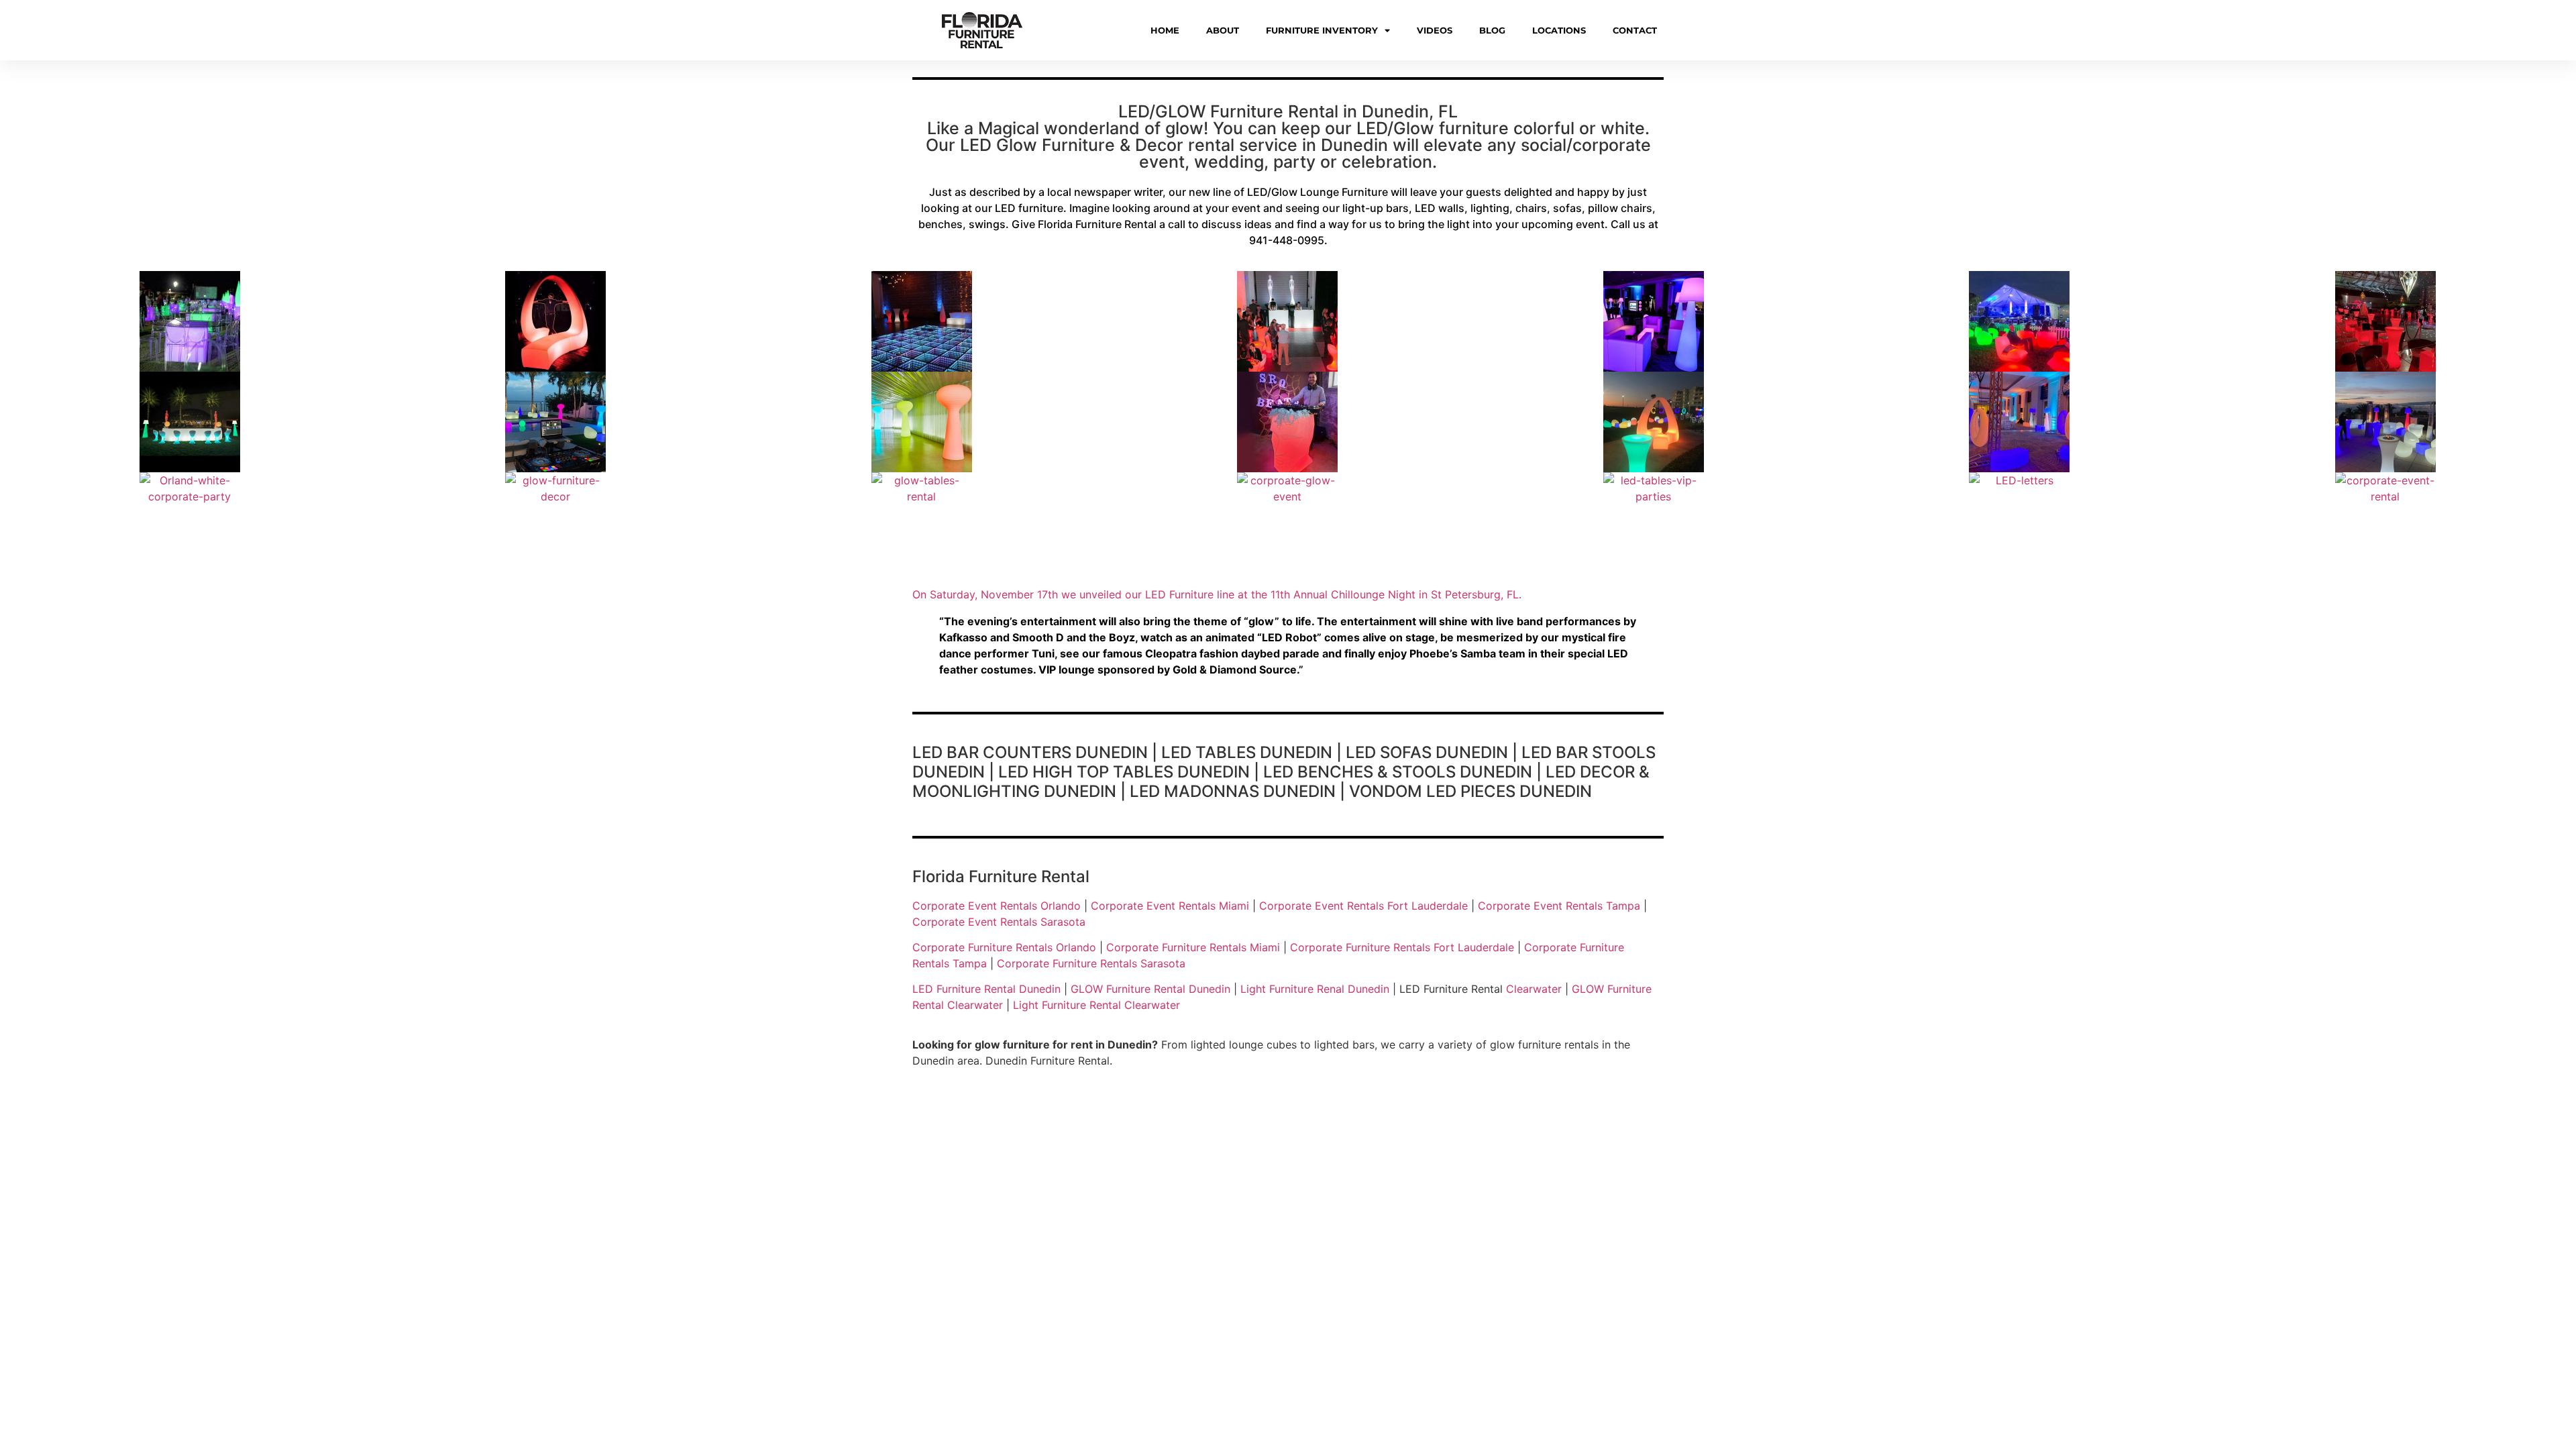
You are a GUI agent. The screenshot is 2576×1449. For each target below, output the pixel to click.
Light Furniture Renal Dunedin (1315, 989)
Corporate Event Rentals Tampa (1559, 906)
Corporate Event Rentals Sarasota (999, 922)
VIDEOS (1435, 30)
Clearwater (1534, 989)
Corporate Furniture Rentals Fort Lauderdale (1402, 947)
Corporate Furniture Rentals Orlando (1004, 947)
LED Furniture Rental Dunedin (986, 989)
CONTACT (1635, 30)
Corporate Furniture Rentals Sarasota (1091, 963)
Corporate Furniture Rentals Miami (1193, 947)
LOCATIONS (1559, 30)
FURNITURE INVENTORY (1322, 30)
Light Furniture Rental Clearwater (1096, 1005)
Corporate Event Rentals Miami (1170, 906)
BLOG (1492, 30)
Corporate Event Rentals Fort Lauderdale (1363, 906)
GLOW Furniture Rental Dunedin (1150, 989)
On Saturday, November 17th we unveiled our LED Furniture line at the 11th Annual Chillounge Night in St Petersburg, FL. (1217, 594)
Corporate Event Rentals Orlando (997, 906)
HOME (1165, 30)
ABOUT (1223, 30)
